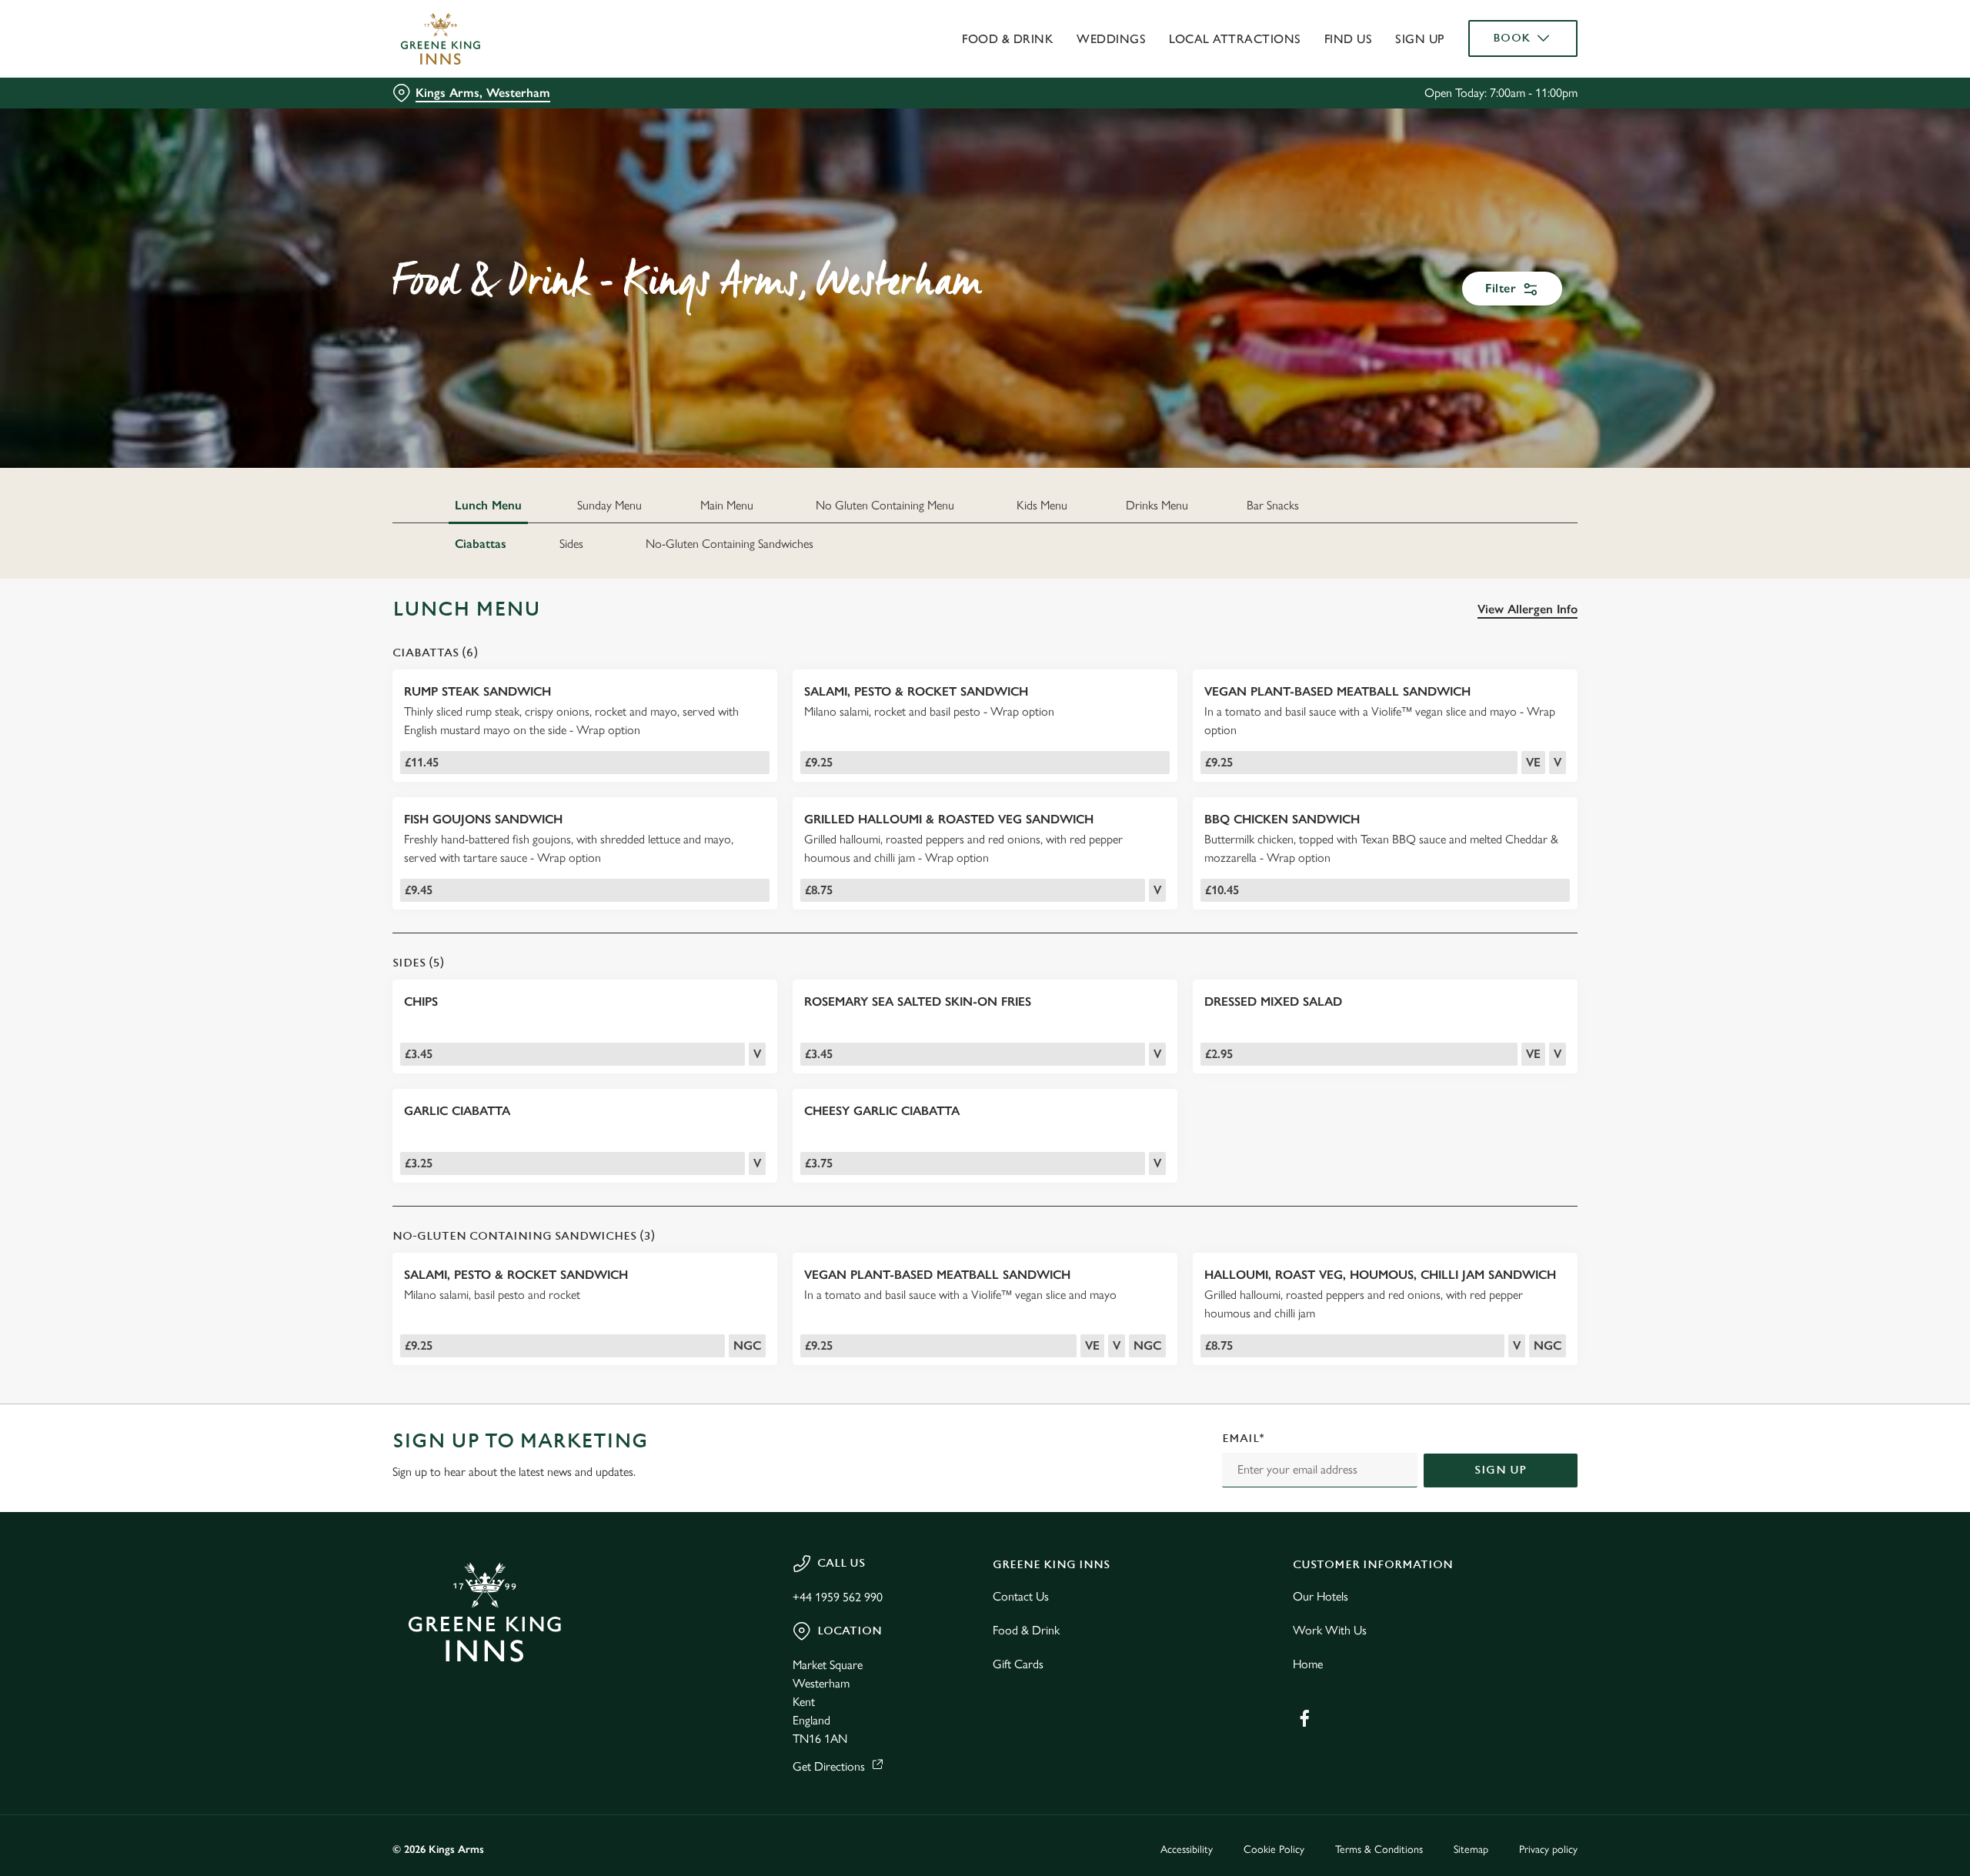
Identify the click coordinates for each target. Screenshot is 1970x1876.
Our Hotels (1321, 1596)
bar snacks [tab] (1273, 505)
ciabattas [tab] (481, 544)
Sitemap (1471, 1849)
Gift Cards (1018, 1664)
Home (1308, 1664)
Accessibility (1187, 1849)
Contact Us (1021, 1596)
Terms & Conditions (1379, 1849)
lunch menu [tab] (488, 505)
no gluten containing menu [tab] (885, 505)
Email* (1243, 1439)
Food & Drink (1026, 1630)
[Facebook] (1304, 1718)
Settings (1140, 143)
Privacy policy (1548, 1849)
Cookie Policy (1274, 1849)
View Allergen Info (1528, 609)
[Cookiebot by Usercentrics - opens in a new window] (451, 143)
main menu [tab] (727, 505)
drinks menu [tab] (1157, 505)
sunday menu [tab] (609, 505)
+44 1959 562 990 (838, 1597)
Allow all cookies (1491, 40)
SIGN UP (1501, 1470)
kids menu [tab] (1042, 505)
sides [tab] (571, 544)
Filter (1501, 288)
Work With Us (1330, 1630)
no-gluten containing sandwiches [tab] (730, 544)
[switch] (793, 142)
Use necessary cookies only (1491, 91)
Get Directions (829, 1766)
